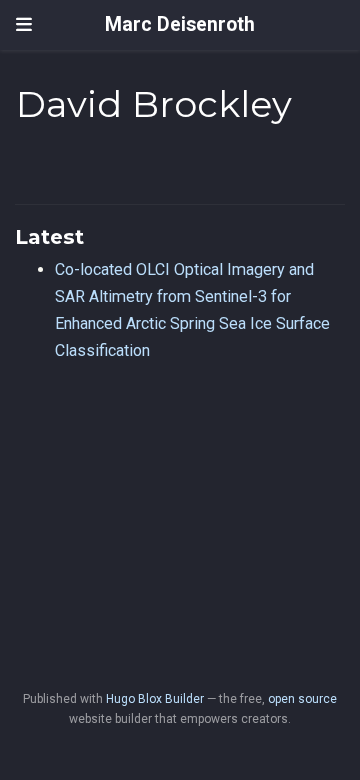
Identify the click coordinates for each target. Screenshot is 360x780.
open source (302, 699)
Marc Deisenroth (180, 24)
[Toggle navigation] (24, 25)
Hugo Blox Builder (155, 699)
